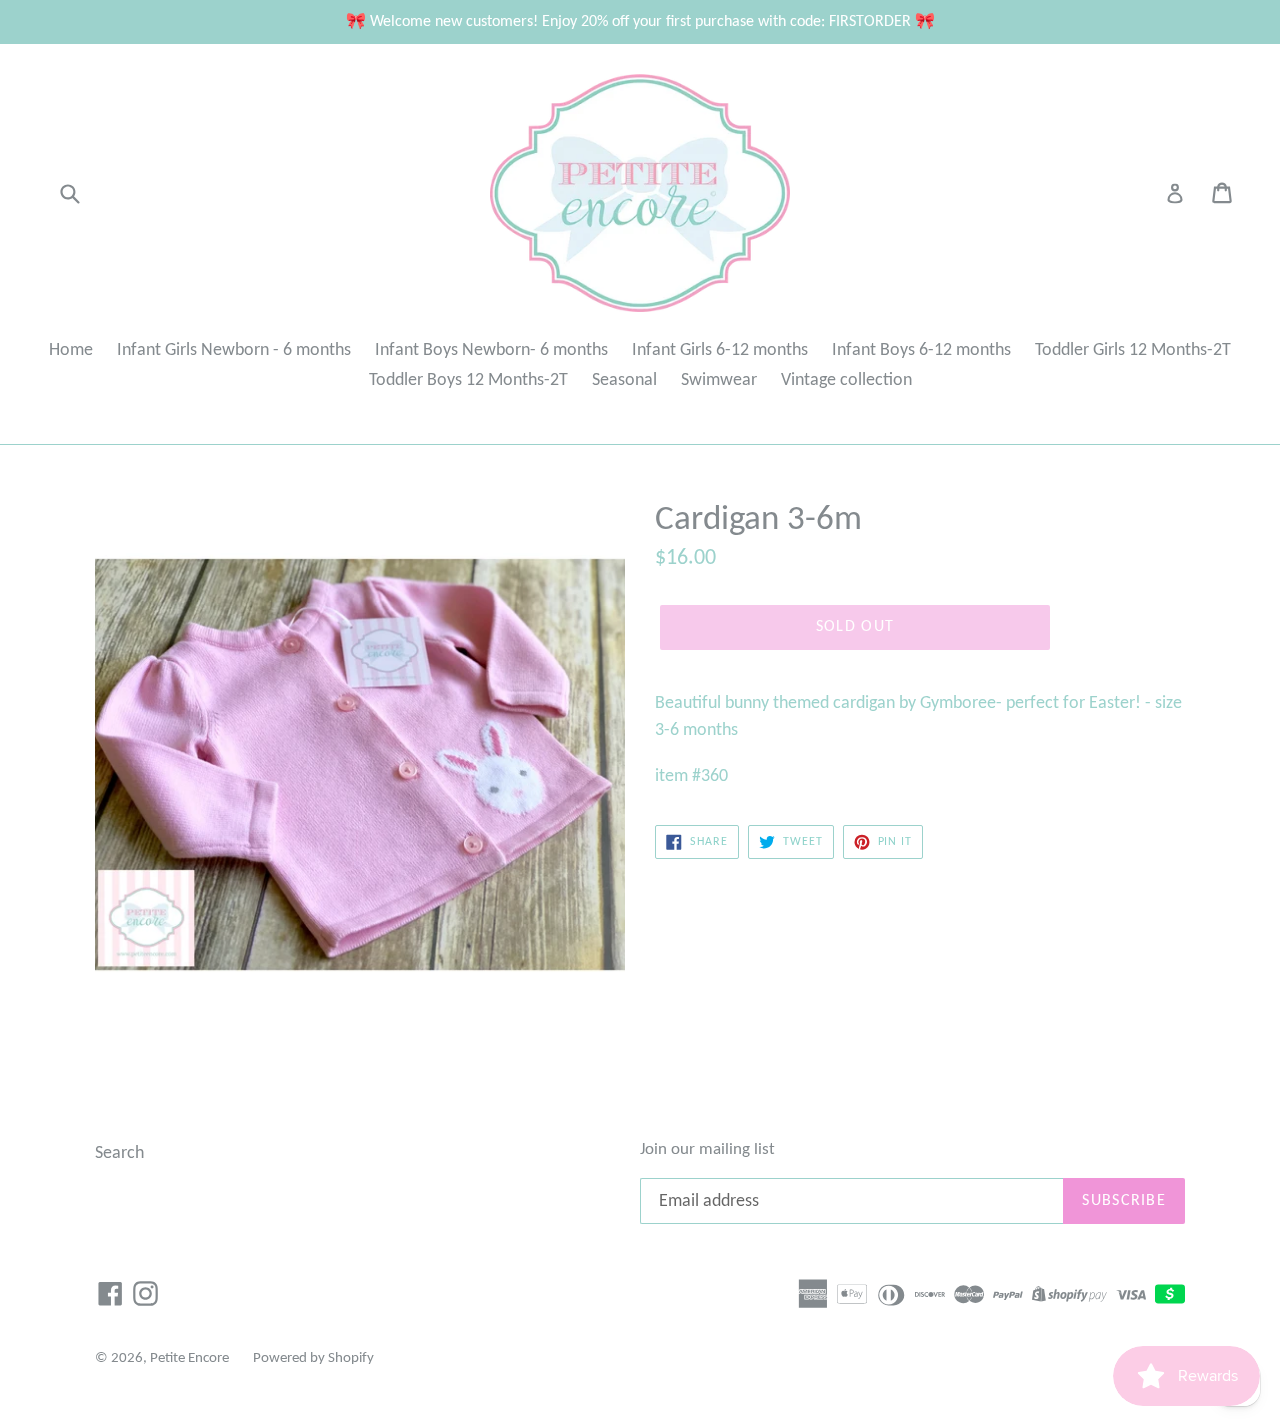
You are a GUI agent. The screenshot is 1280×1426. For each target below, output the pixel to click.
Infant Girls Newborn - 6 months (234, 350)
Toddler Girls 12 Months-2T (1133, 350)
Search (119, 1153)
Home (71, 350)
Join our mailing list (707, 1149)
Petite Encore (189, 1358)
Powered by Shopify (313, 1358)
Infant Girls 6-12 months (720, 350)
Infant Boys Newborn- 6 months (491, 350)
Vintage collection (846, 380)
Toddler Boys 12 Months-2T (468, 380)
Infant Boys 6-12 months (921, 350)
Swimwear (719, 380)
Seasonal (624, 380)
